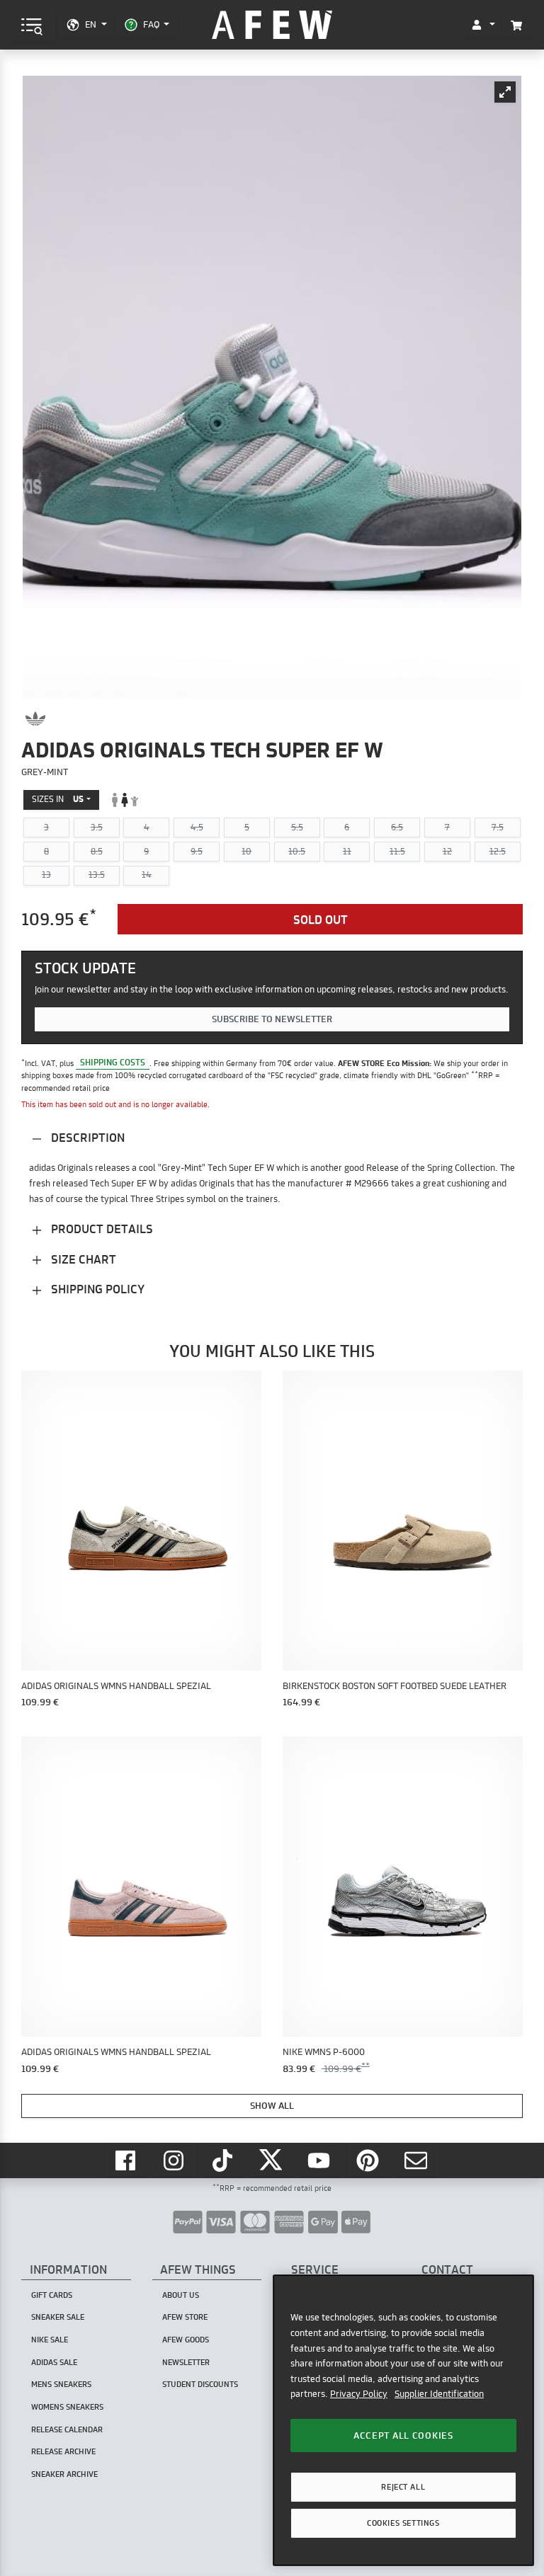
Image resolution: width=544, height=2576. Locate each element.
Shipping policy (96, 1289)
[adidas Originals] (35, 719)
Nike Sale (50, 2340)
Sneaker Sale (58, 2317)
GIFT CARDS (52, 2295)
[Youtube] (321, 2160)
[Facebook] (127, 2160)
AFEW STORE (272, 25)
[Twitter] (272, 2160)
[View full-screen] (505, 92)
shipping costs (113, 1063)
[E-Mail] (417, 2160)
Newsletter (186, 2362)
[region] (403, 2420)
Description (86, 1137)
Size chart (82, 1259)
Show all (272, 2105)
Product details (101, 1229)
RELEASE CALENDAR (67, 2429)
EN (91, 24)
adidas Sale (54, 2362)
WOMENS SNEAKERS (67, 2407)
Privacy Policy (359, 2393)
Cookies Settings (403, 2523)
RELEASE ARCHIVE (63, 2451)
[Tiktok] (224, 2160)
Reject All (403, 2487)
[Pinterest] (369, 2160)
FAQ (151, 24)
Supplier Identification (439, 2393)
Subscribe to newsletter (272, 1019)
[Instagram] (176, 2160)
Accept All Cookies (403, 2435)
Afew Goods (186, 2340)
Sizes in (58, 799)
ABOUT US (181, 2295)
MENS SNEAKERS (61, 2384)
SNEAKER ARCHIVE (64, 2474)
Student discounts (200, 2384)
